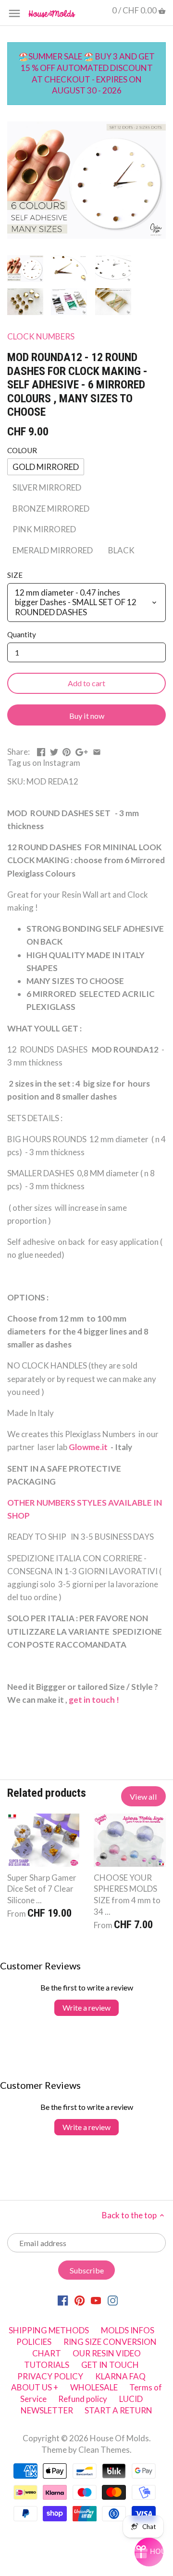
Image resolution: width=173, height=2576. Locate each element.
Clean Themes (104, 2450)
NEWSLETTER (47, 2410)
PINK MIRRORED (44, 529)
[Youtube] (96, 2300)
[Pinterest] (80, 2300)
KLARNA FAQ (120, 2376)
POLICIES (34, 2342)
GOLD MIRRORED (46, 467)
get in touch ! (95, 1700)
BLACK (121, 550)
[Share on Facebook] (41, 751)
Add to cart (86, 683)
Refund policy (83, 2399)
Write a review (86, 2008)
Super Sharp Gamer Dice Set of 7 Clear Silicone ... (42, 1889)
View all (143, 1797)
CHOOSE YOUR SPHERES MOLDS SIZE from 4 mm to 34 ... (127, 1895)
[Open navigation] (14, 13)
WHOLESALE (94, 2387)
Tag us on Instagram (44, 763)
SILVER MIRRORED (47, 487)
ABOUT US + (35, 2387)
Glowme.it (88, 1447)
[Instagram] (113, 2300)
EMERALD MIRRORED (53, 550)
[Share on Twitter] (54, 751)
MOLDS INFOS (128, 2330)
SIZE (15, 575)
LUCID (131, 2399)
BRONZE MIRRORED (51, 509)
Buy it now (87, 716)
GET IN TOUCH (110, 2365)
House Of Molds (119, 2438)
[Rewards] (149, 2552)
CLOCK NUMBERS (41, 336)
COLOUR (22, 450)
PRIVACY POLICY (50, 2376)
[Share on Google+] (82, 751)
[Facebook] (63, 2300)
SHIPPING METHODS (49, 2330)
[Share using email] (97, 751)
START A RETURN (118, 2410)
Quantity (22, 634)
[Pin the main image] (67, 751)
